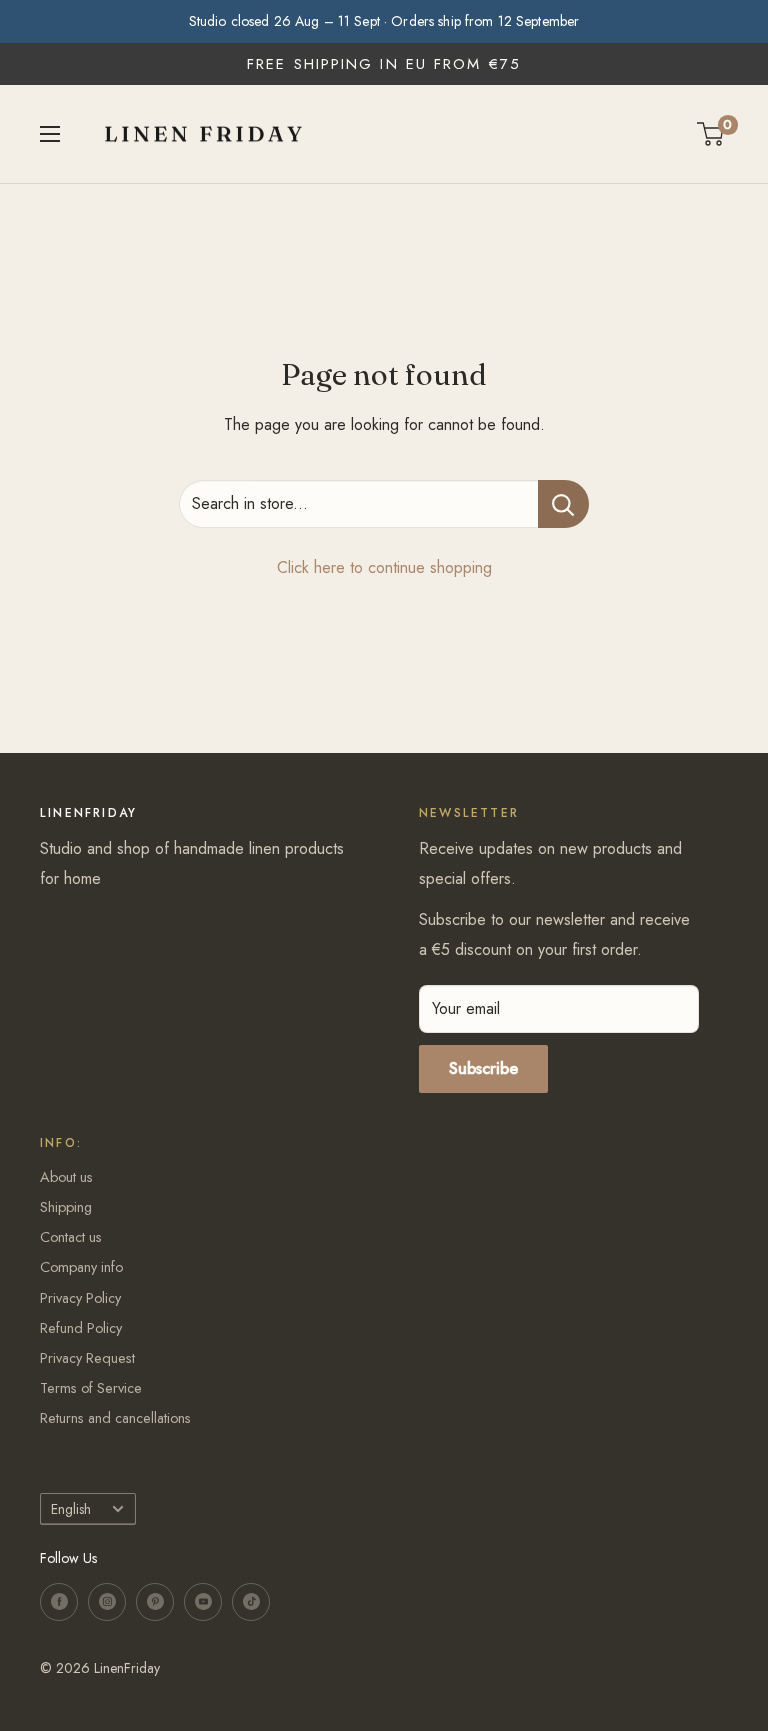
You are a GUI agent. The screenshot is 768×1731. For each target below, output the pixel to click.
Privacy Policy (80, 1298)
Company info (81, 1267)
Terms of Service (91, 1388)
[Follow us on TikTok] (251, 1602)
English (71, 1509)
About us (66, 1177)
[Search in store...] (563, 504)
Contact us (71, 1237)
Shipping (66, 1207)
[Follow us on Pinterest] (155, 1602)
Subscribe (483, 1068)
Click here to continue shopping (384, 567)
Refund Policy (81, 1328)
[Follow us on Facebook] (59, 1602)
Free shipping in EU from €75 (384, 64)
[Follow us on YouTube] (203, 1602)
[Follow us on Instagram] (107, 1602)
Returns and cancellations (115, 1418)
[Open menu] (50, 134)
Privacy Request (87, 1358)
